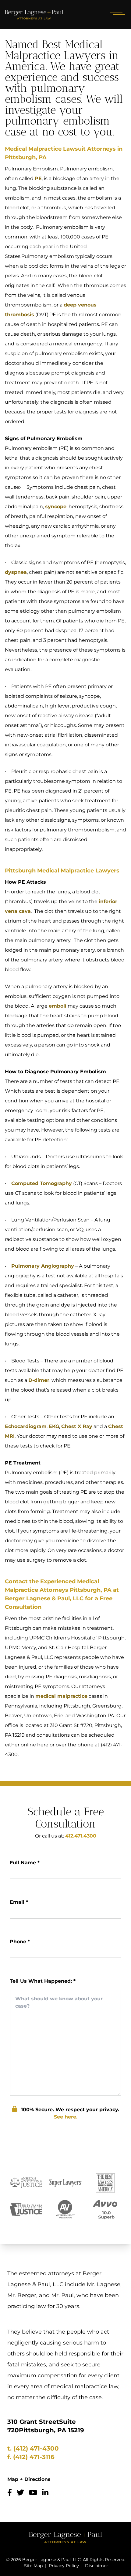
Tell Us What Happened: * (43, 1981)
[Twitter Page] (20, 2493)
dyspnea (16, 572)
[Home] (34, 15)
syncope (56, 507)
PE (38, 178)
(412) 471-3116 (34, 2457)
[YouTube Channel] (33, 2493)
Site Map (33, 2566)
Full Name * (25, 1863)
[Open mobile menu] (116, 15)
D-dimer (39, 1380)
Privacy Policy (64, 2566)
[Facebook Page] (10, 2493)
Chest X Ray (77, 1426)
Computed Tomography (42, 1183)
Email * (19, 1902)
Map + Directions (29, 2479)
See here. (66, 2117)
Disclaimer (97, 2566)
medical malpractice (61, 1696)
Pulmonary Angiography (43, 1266)
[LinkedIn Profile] (45, 2493)
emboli (58, 1006)
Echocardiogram (26, 1426)
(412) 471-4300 (36, 2448)
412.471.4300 (81, 1836)
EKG (54, 1426)
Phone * (20, 1942)
